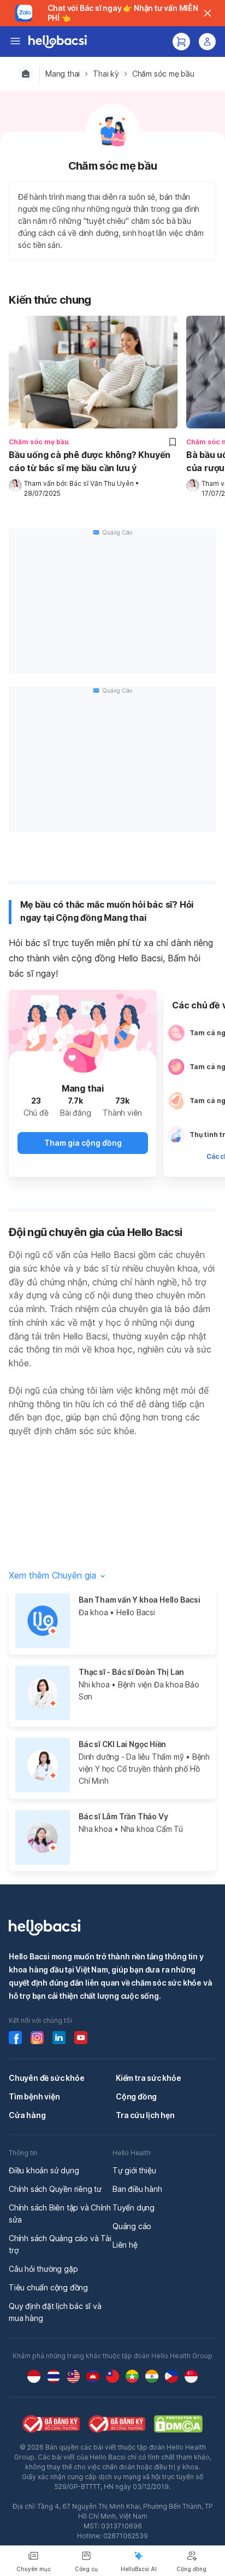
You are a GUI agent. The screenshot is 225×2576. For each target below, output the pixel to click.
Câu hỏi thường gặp (43, 2269)
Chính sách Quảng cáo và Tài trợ (60, 2244)
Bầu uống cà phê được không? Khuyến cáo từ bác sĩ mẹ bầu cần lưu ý (90, 461)
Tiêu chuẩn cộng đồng (48, 2287)
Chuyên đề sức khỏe (46, 2078)
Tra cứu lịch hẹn (145, 2115)
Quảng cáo (132, 2226)
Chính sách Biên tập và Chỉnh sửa (60, 2214)
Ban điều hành (137, 2189)
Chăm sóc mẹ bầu (163, 74)
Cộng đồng (136, 2096)
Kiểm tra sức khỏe (149, 2078)
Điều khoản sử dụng (44, 2170)
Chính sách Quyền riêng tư (55, 2189)
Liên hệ (125, 2245)
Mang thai (63, 74)
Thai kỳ (106, 74)
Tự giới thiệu (134, 2170)
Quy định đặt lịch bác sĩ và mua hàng (55, 2312)
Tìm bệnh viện (34, 2096)
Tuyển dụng (134, 2207)
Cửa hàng (27, 2115)
